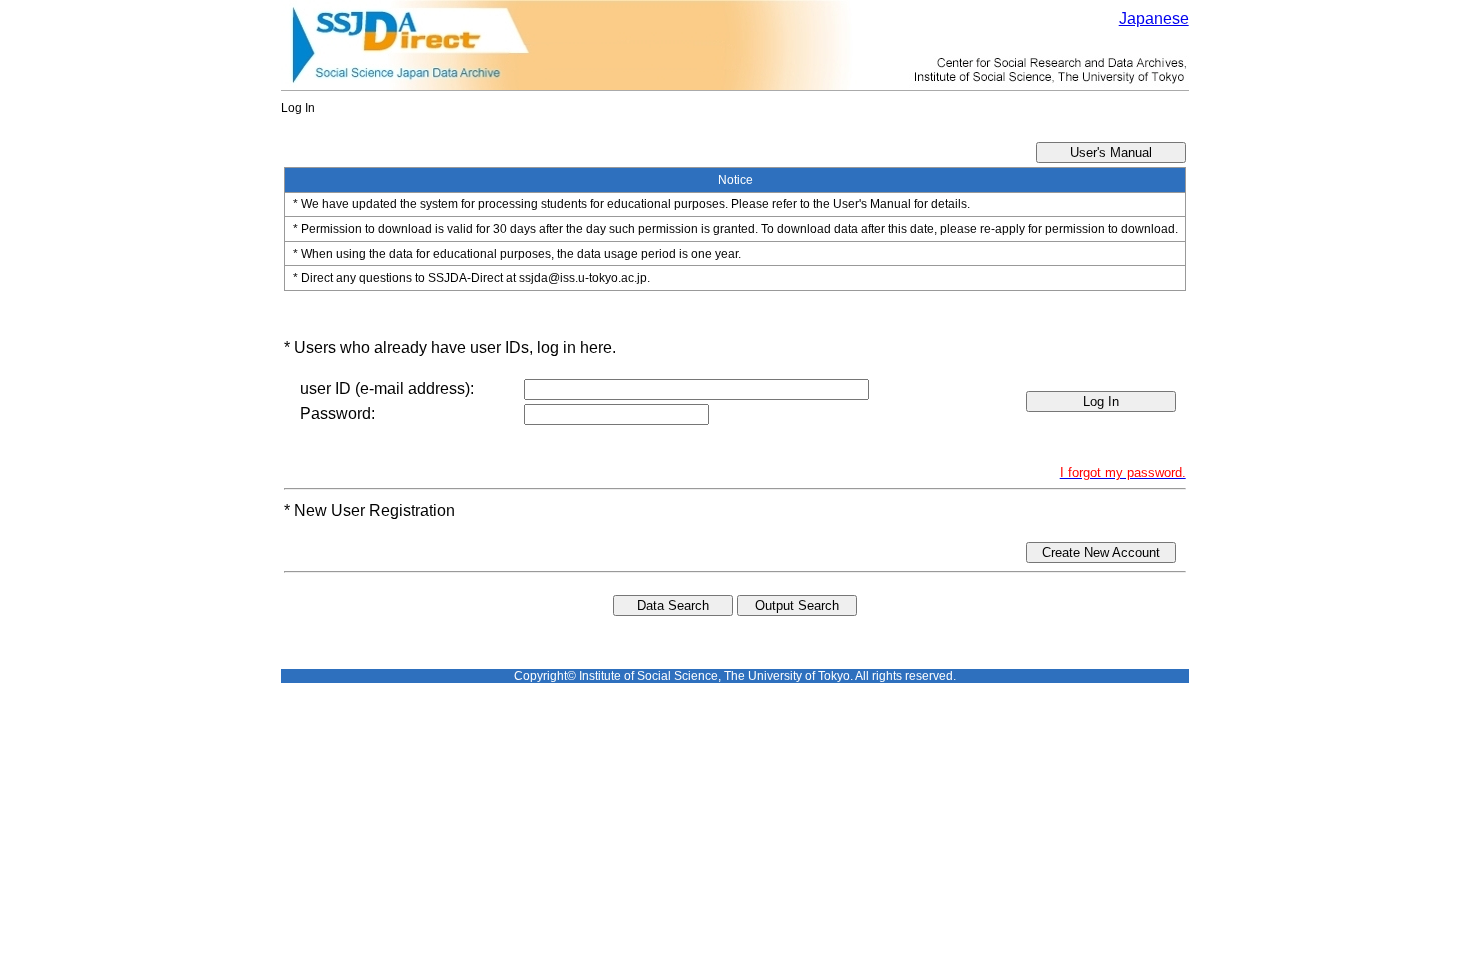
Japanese (1154, 18)
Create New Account (1101, 552)
